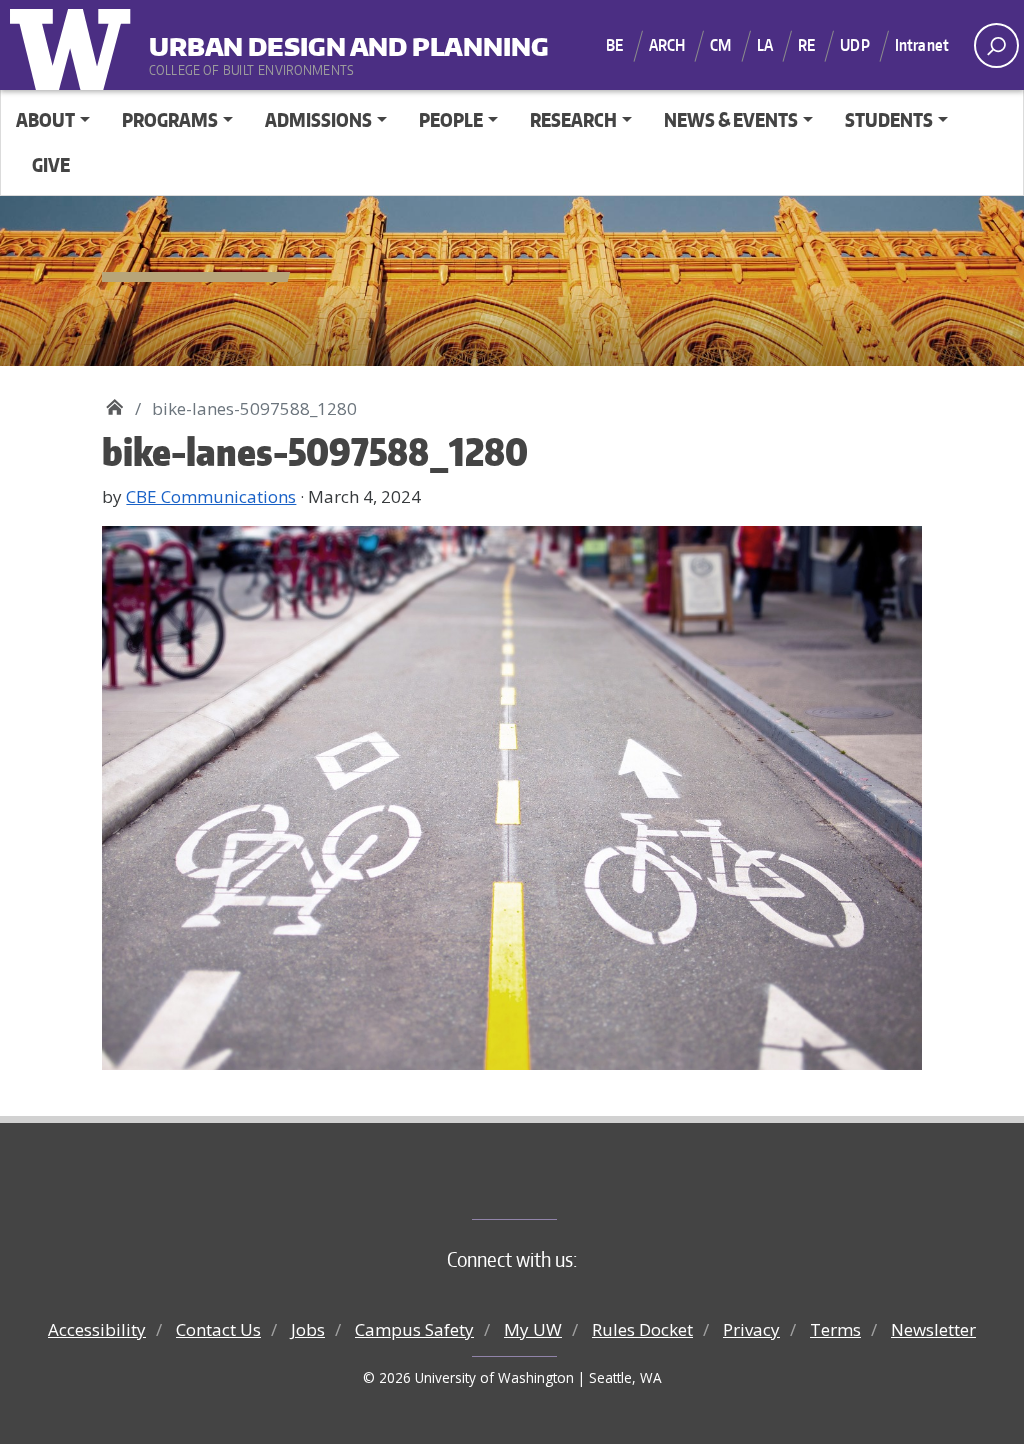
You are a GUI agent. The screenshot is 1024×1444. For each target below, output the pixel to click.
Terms (835, 1329)
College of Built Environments (552, 1186)
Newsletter (933, 1329)
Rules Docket (642, 1329)
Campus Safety (414, 1329)
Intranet (922, 45)
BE (614, 45)
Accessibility (97, 1329)
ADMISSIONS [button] (318, 119)
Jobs (308, 1329)
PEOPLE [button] (451, 119)
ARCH (667, 45)
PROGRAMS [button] (170, 119)
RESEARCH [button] (573, 119)
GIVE (51, 164)
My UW (533, 1329)
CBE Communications (211, 496)
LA (765, 45)
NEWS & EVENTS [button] (731, 119)
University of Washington (75, 45)
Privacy (751, 1329)
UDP (854, 45)
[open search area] (996, 45)
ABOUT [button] (45, 119)
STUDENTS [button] (889, 119)
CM (720, 45)
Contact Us (218, 1329)
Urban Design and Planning (273, 39)
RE (806, 45)
